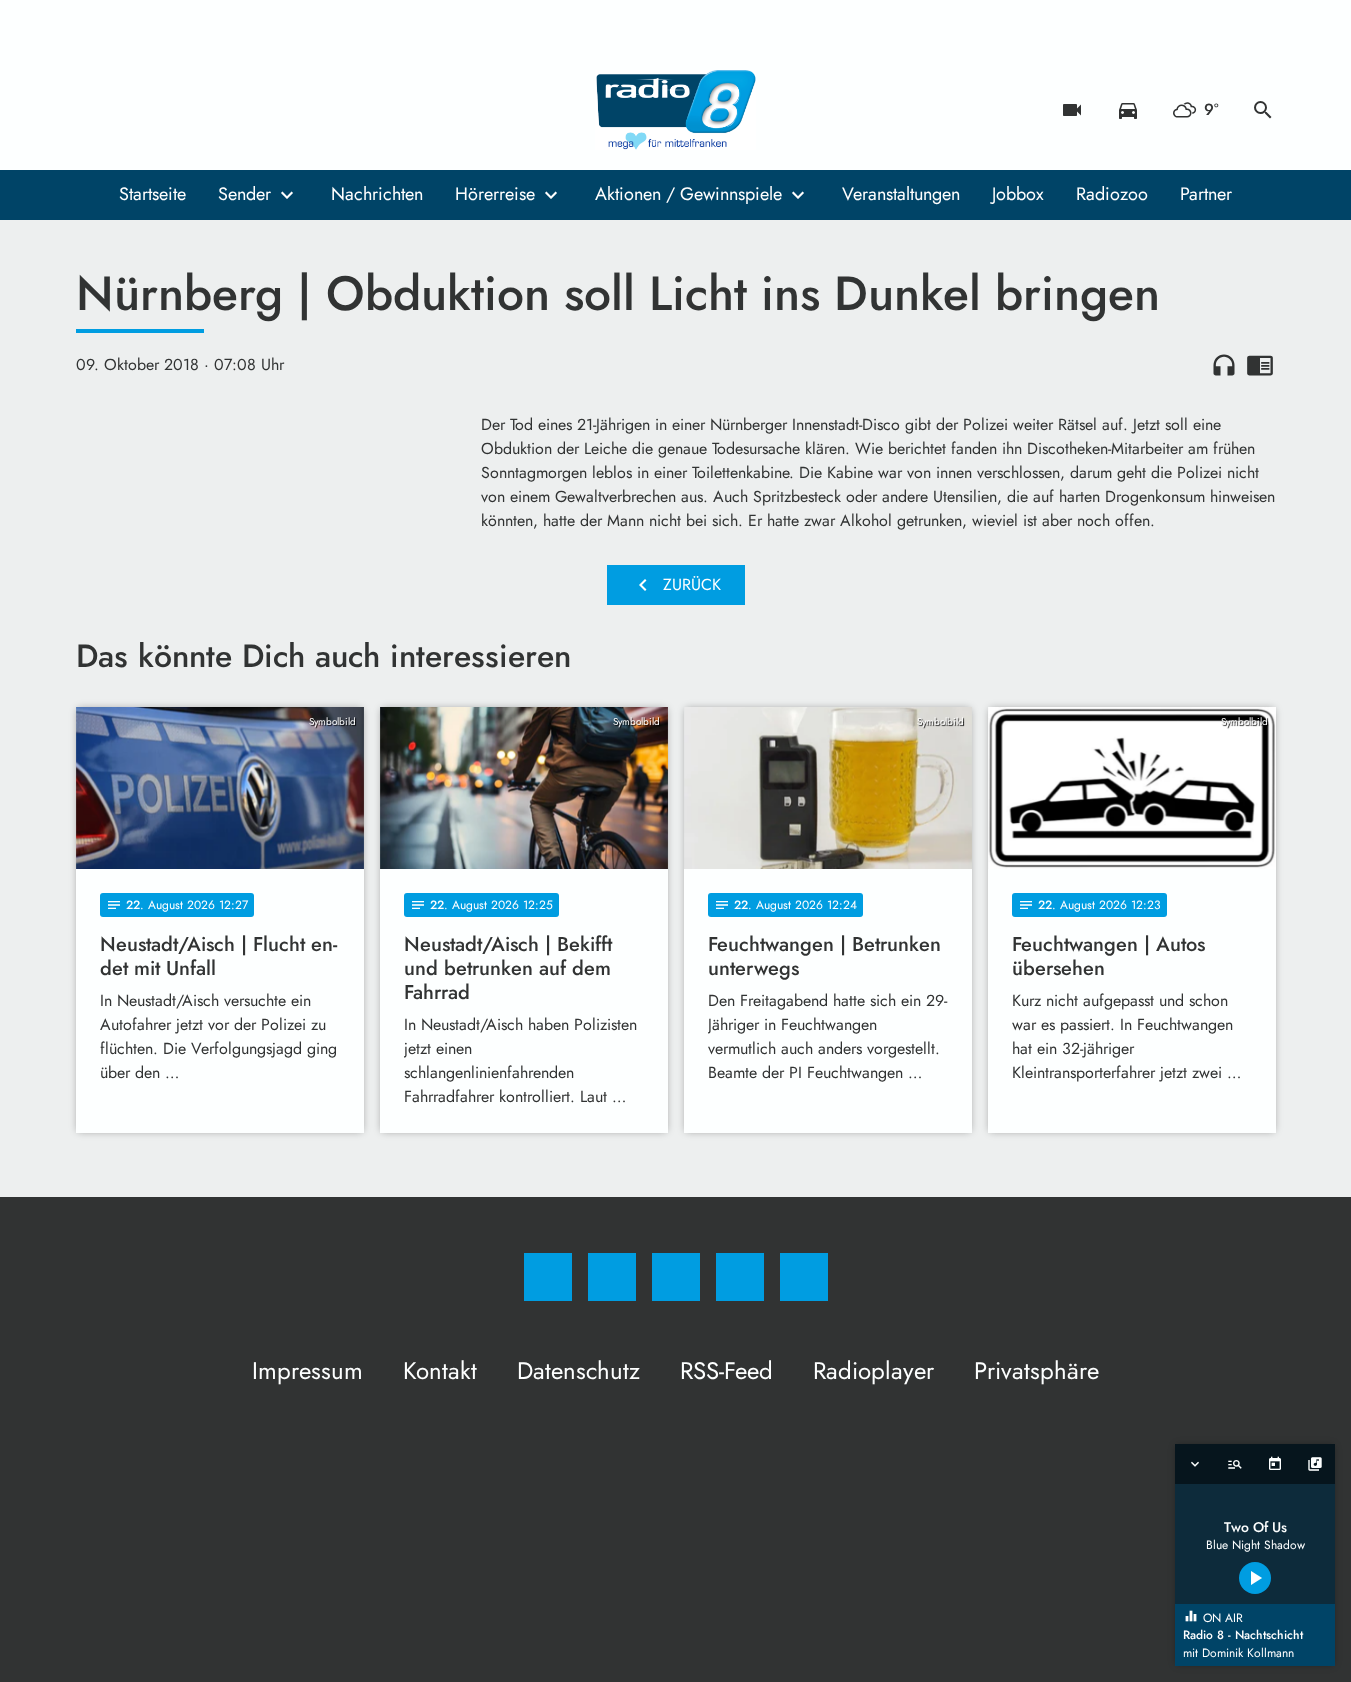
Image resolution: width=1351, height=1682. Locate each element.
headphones (1224, 365)
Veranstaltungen (901, 194)
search (1263, 110)
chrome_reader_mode (1260, 365)
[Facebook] (96, 110)
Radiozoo (1112, 194)
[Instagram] (136, 110)
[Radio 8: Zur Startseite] (676, 110)
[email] (256, 110)
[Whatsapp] (176, 110)
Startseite (152, 194)
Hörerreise (495, 194)
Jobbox (1018, 194)
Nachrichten (377, 194)
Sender (244, 194)
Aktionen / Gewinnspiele (688, 194)
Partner (1206, 194)
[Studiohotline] (216, 110)
